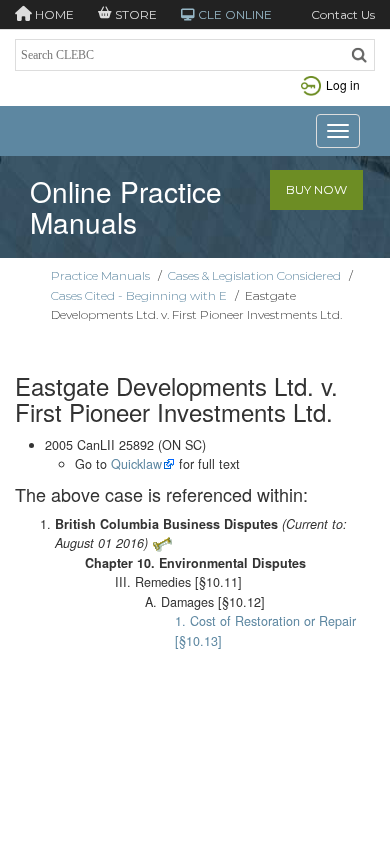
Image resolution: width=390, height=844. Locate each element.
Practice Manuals (100, 275)
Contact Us (343, 14)
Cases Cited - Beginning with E (139, 295)
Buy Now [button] (316, 189)
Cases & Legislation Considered (254, 275)
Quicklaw (136, 464)
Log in (343, 84)
